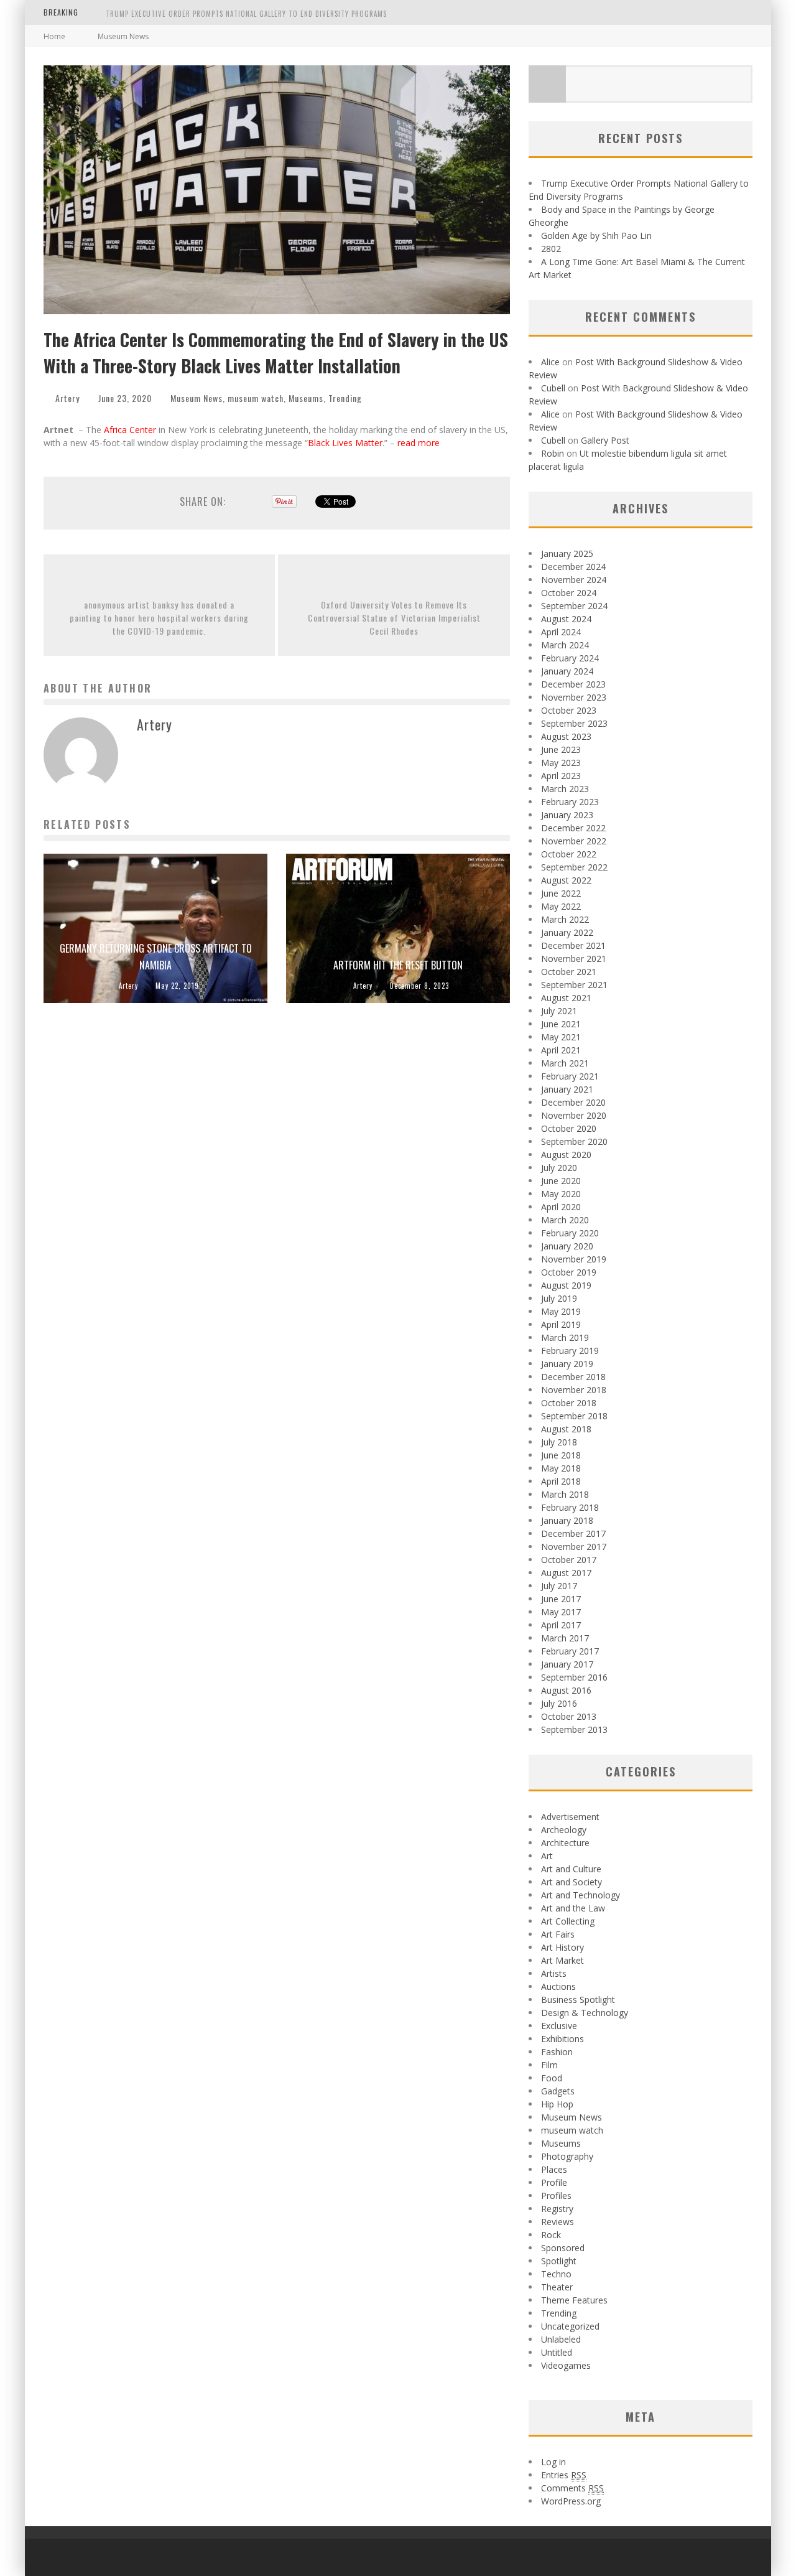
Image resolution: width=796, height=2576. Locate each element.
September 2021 (574, 985)
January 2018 (567, 1520)
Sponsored (563, 2248)
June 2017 (561, 1599)
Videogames (566, 2365)
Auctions (558, 1986)
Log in (553, 2462)
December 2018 (573, 1377)
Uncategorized (570, 2326)
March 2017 (565, 1638)
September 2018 (574, 1416)
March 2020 (565, 1220)
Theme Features (574, 2300)
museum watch (256, 398)
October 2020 (569, 1128)
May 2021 (561, 1037)
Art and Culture (571, 1869)
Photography (567, 2156)
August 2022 (566, 880)
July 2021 (559, 1011)
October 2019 (569, 1272)
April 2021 (561, 1050)
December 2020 (573, 1102)
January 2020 (567, 1246)
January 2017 (567, 1664)
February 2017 (570, 1651)
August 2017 (566, 1573)
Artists (554, 1973)
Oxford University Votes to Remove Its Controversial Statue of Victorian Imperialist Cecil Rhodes (394, 618)
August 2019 (566, 1285)
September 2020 (574, 1141)
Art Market (562, 1960)
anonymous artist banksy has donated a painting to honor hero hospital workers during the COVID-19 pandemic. (159, 618)
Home (54, 36)
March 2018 (565, 1494)
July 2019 (559, 1298)
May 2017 (561, 1612)
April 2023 (561, 776)
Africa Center (130, 430)
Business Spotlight (578, 2000)
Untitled (557, 2352)
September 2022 (574, 867)
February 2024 (570, 658)
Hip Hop (557, 2104)
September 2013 (574, 1729)
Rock (551, 2235)
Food (552, 2078)
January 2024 (567, 671)
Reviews (558, 2222)
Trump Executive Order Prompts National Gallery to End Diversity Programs (246, 14)
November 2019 (574, 1259)
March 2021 (565, 1063)
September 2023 (574, 723)
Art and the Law (573, 1908)
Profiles (556, 2196)
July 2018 (559, 1442)
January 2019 (567, 1364)
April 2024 (561, 632)
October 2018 (569, 1403)
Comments (572, 2488)
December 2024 (573, 567)
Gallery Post (605, 440)
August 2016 (566, 1690)
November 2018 (574, 1390)
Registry (557, 2209)
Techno (556, 2274)
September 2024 (574, 606)
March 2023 (565, 789)
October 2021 (569, 972)
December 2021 (573, 945)
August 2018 (566, 1429)
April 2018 (561, 1481)
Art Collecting (568, 1921)
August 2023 (566, 736)
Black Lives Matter (345, 443)
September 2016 (574, 1677)
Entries (564, 2475)
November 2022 (574, 841)
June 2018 (561, 1455)
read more (420, 443)
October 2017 (569, 1560)
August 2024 (566, 619)
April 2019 (561, 1324)
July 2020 (559, 1168)
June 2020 (561, 1181)
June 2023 (561, 749)
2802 (551, 249)
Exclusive (559, 2026)
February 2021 (570, 1076)
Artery (67, 398)
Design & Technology (585, 2013)
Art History (562, 1947)
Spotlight (559, 2261)
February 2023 (570, 802)
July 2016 (559, 1703)
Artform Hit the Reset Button (398, 965)
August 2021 (566, 998)
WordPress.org (571, 2501)
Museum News (197, 398)
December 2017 (573, 1533)
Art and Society (572, 1882)
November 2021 (574, 959)
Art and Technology (581, 1895)
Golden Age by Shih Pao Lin (596, 236)
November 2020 (574, 1115)
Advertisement (570, 1817)
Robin (553, 453)
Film (549, 2065)
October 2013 (569, 1716)
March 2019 (565, 1337)
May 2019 (561, 1311)
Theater (557, 2287)
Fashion (557, 2052)
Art (547, 1856)
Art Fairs (558, 1934)
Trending (345, 398)
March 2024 (565, 645)
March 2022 (565, 919)
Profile (554, 2182)
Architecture (565, 1843)
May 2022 (561, 906)
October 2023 (569, 710)
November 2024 (574, 580)
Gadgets (558, 2091)
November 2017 (574, 1547)
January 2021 (567, 1089)
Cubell (553, 388)
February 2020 (570, 1233)
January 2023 (567, 815)
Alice (550, 362)
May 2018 (561, 1468)
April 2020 (561, 1207)
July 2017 (559, 1586)
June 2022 (561, 893)
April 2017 (561, 1625)
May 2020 (561, 1194)
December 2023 (573, 684)
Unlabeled (561, 2339)
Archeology (564, 1830)
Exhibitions (562, 2039)
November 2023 (574, 697)
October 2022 (569, 854)
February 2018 (570, 1507)
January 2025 (567, 553)
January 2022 (567, 932)
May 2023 (561, 763)
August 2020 (566, 1155)
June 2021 (561, 1024)
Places (554, 2169)
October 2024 (569, 593)
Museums (306, 398)
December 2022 (573, 828)
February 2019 (570, 1351)
